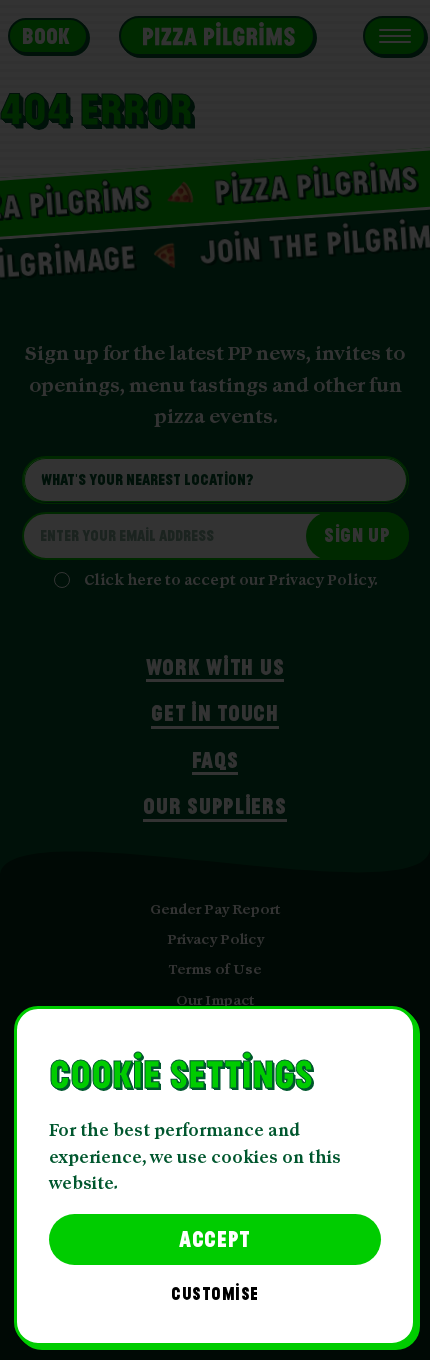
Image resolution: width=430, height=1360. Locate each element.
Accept (215, 1238)
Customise (215, 1295)
